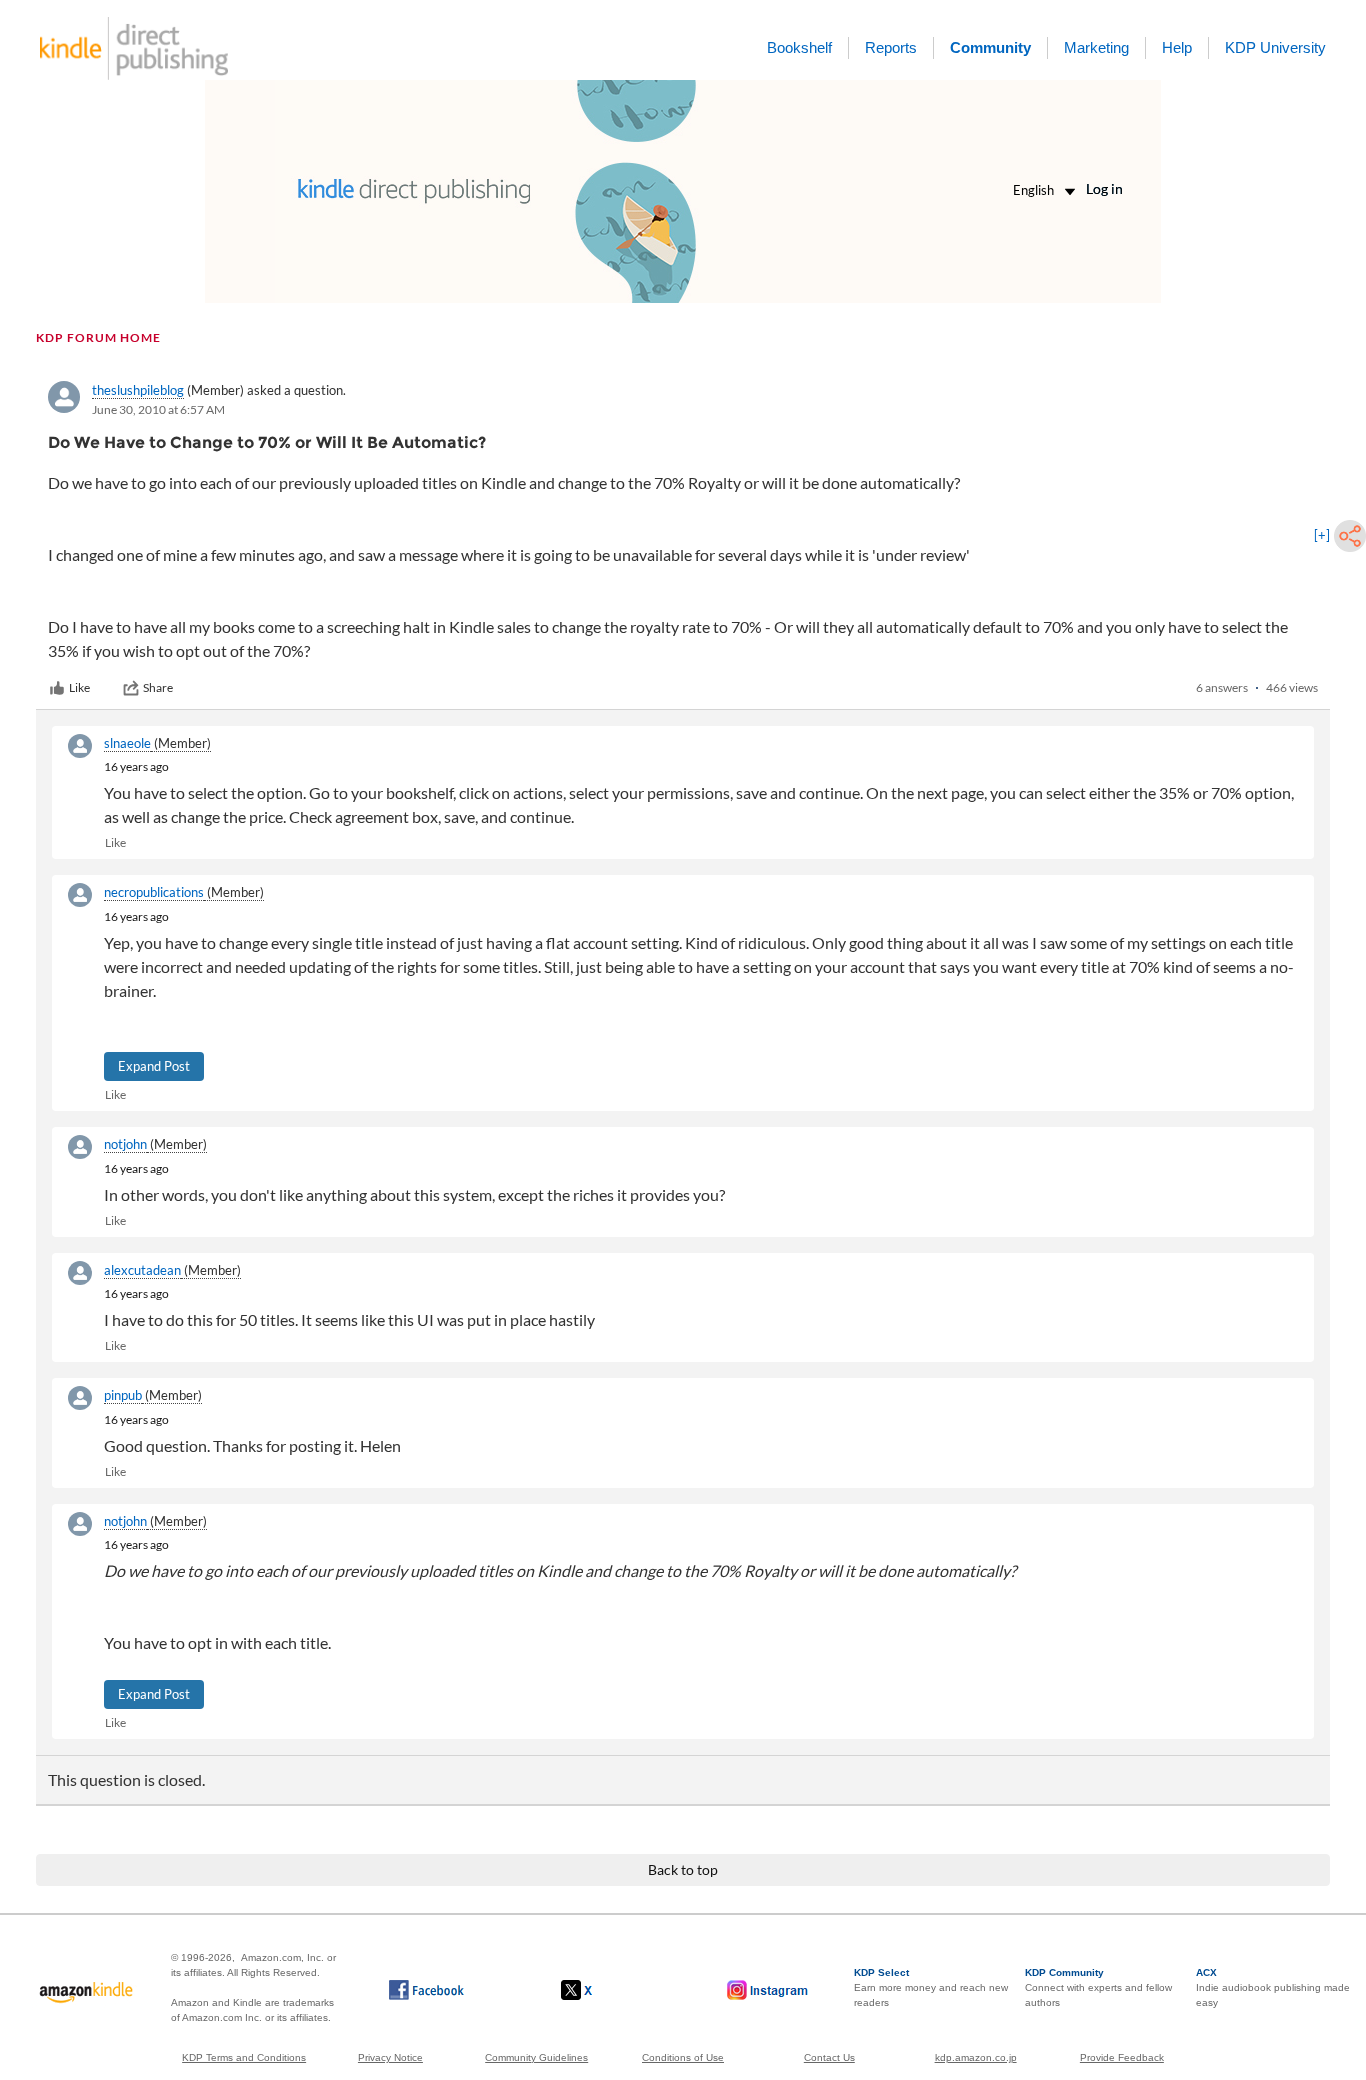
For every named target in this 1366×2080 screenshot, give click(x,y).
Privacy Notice (390, 2057)
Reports (891, 47)
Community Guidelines (536, 2057)
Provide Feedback (1122, 2057)
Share (158, 687)
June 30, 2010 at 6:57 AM (158, 409)
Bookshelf (799, 47)
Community (990, 47)
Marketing (1096, 47)
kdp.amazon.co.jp (976, 2057)
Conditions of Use (683, 2057)
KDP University (1275, 47)
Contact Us (829, 2057)
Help (1177, 47)
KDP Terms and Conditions (244, 2057)
